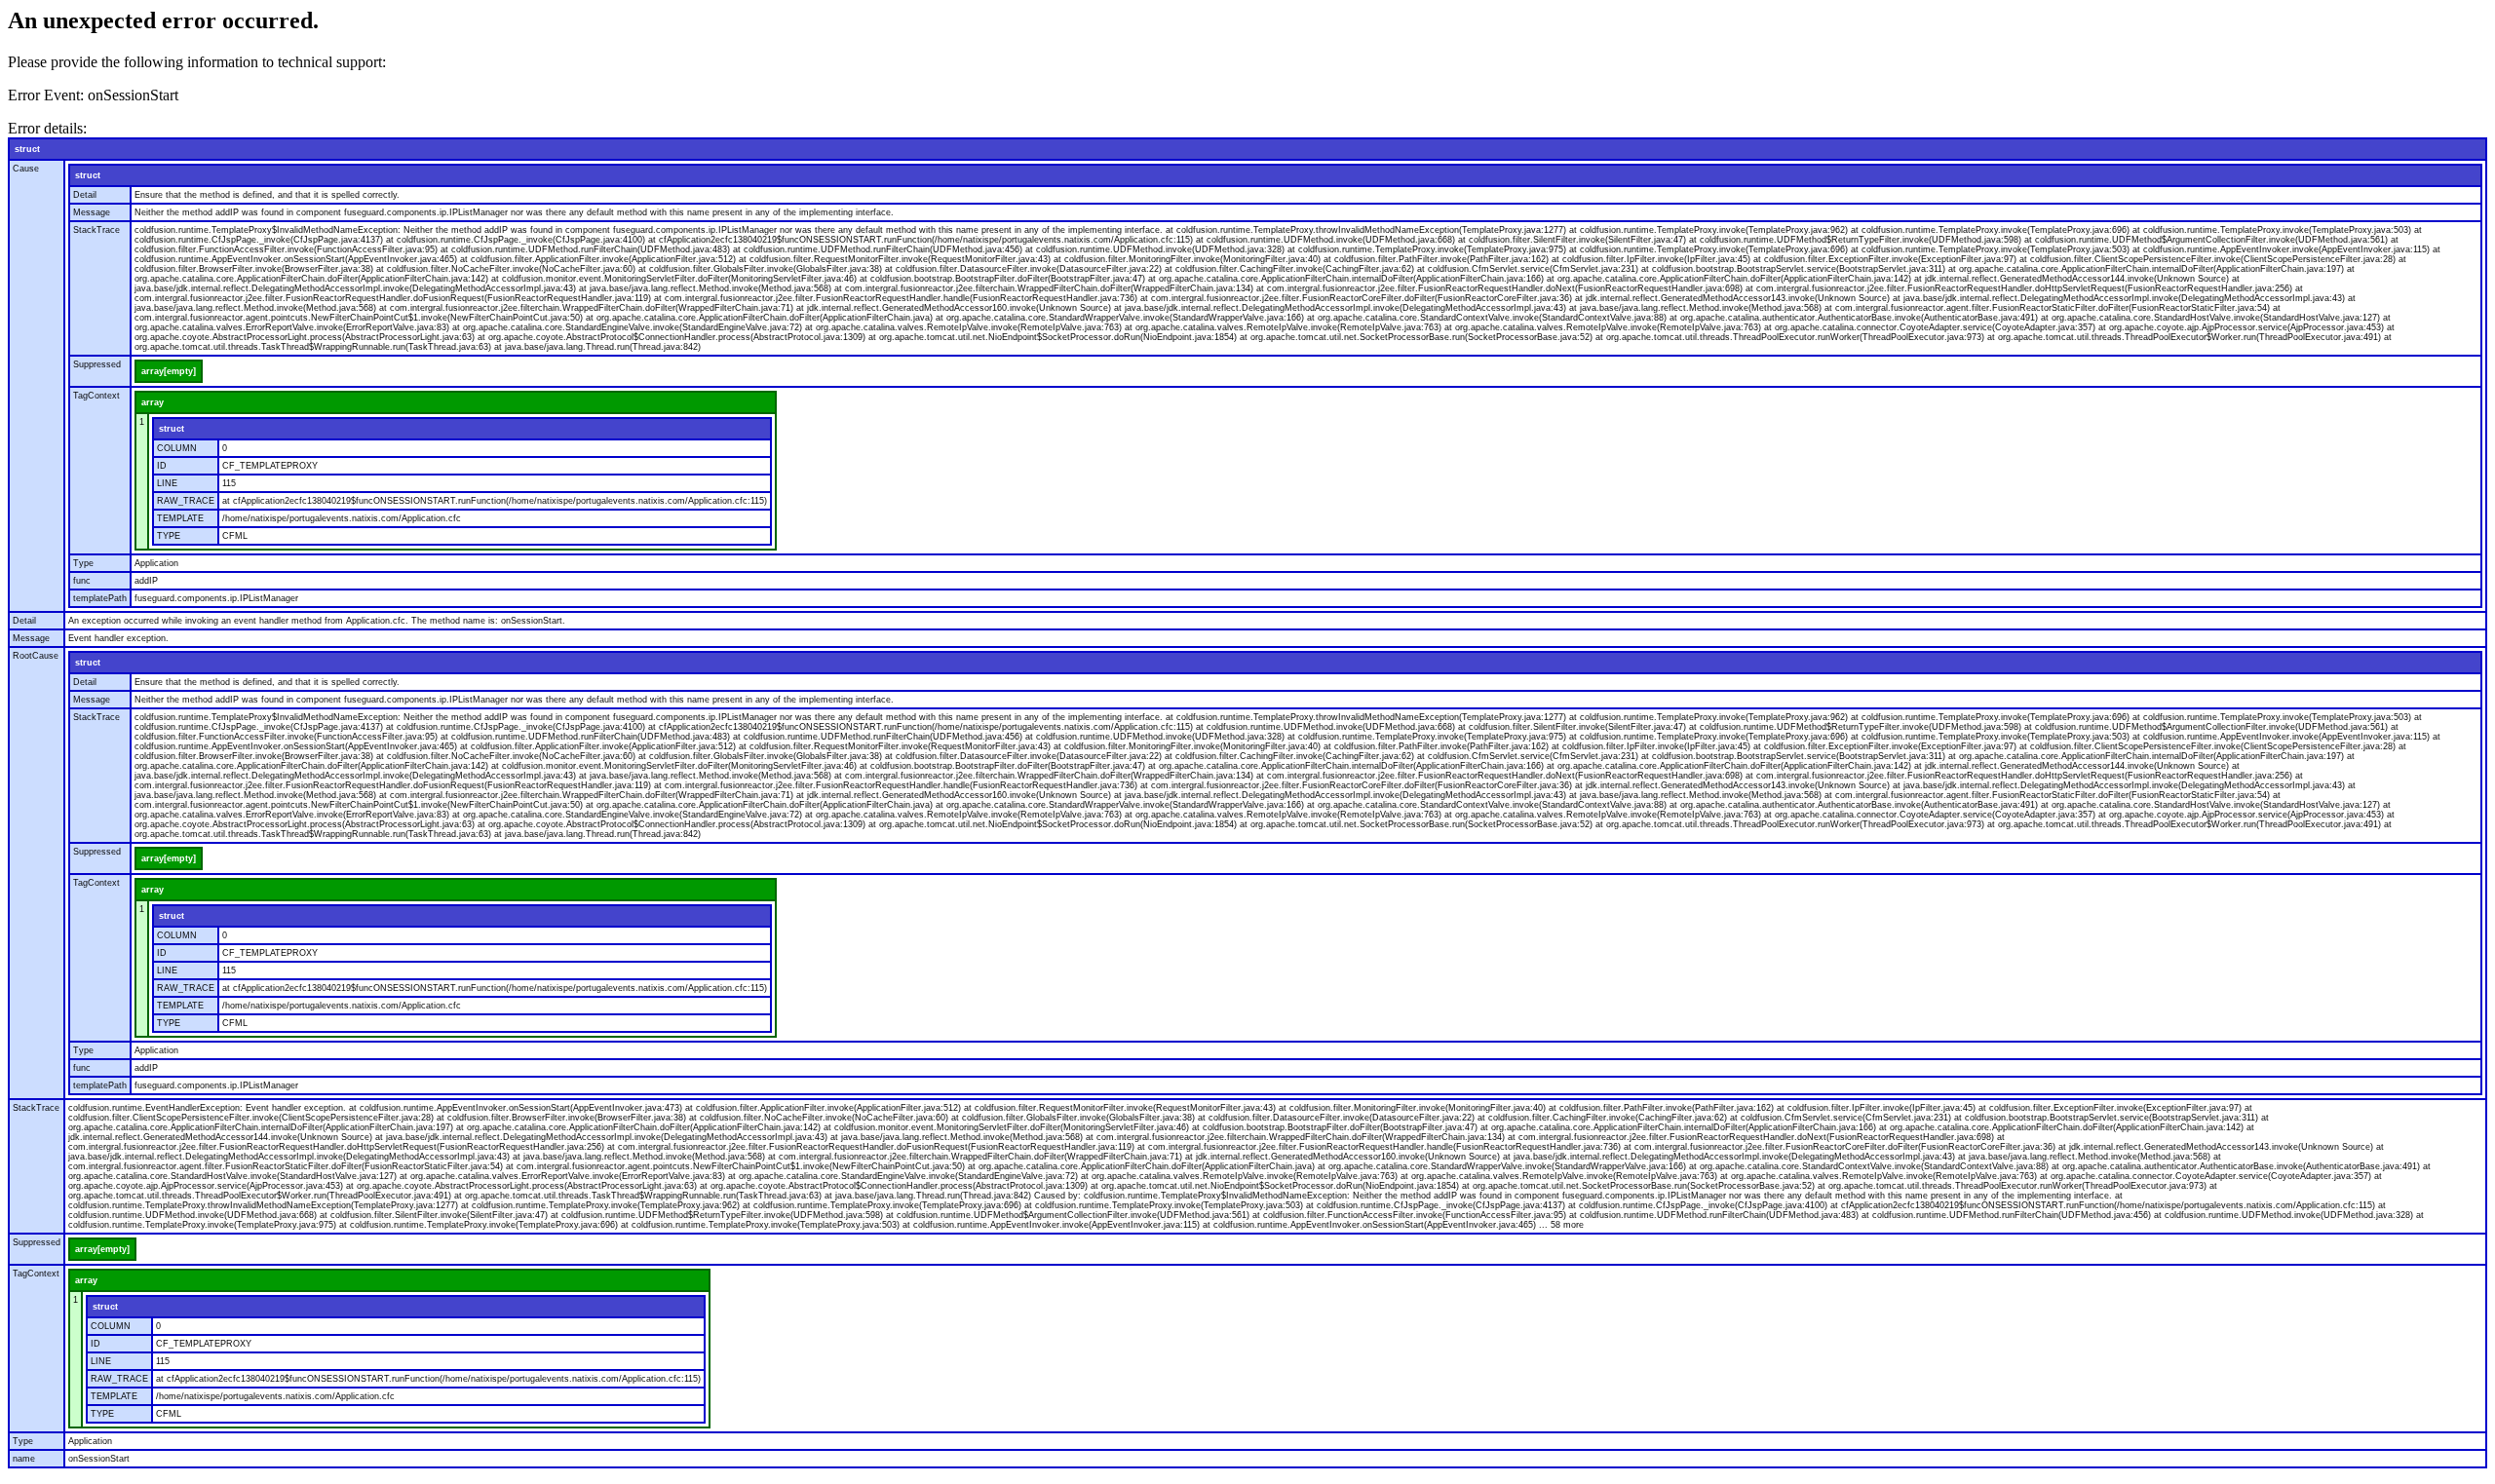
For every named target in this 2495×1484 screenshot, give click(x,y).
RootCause (36, 656)
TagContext (96, 396)
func (82, 581)
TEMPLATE (180, 518)
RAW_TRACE (186, 501)
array (153, 402)
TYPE (169, 536)
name (24, 1459)
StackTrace (96, 230)
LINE (167, 483)
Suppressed (97, 364)
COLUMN (177, 448)
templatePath (100, 598)
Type (83, 563)
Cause (26, 169)
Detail (85, 195)
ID (162, 466)
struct (27, 149)
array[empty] (169, 371)
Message (92, 212)
